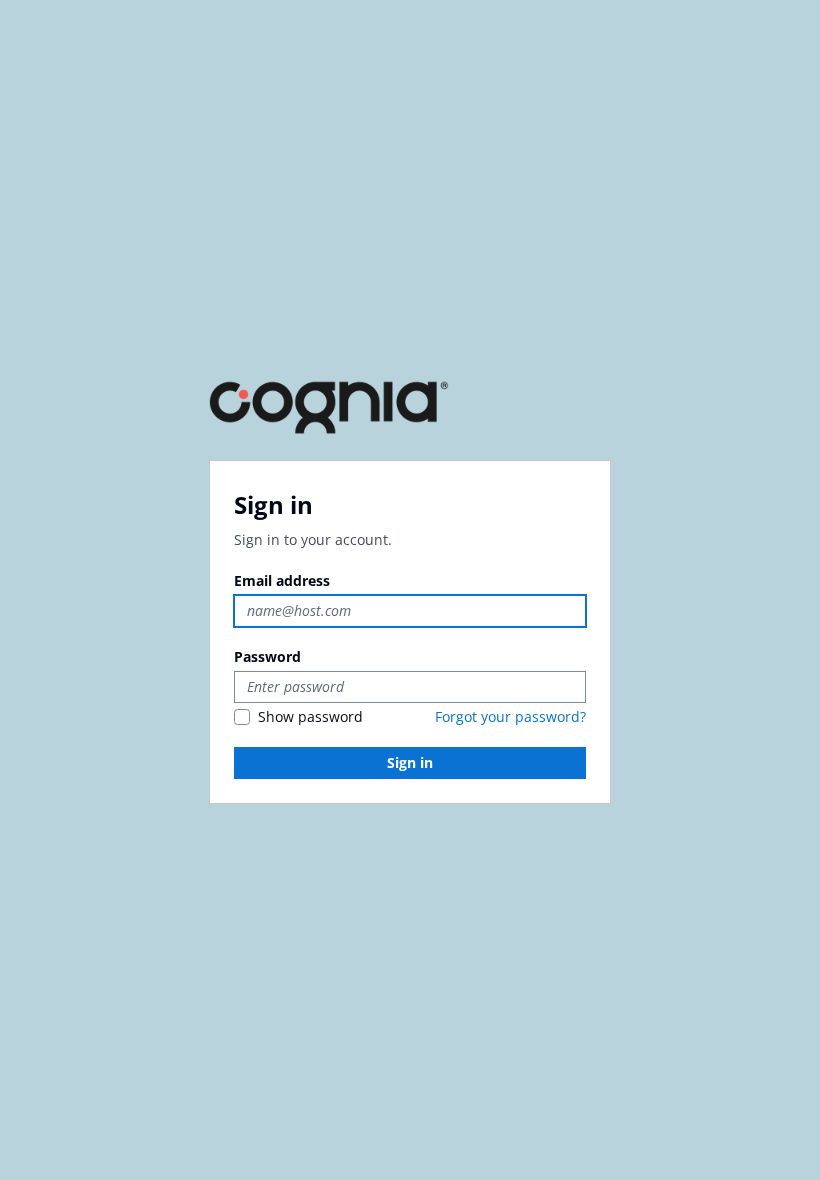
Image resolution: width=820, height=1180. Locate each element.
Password (267, 656)
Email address (282, 580)
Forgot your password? (510, 716)
